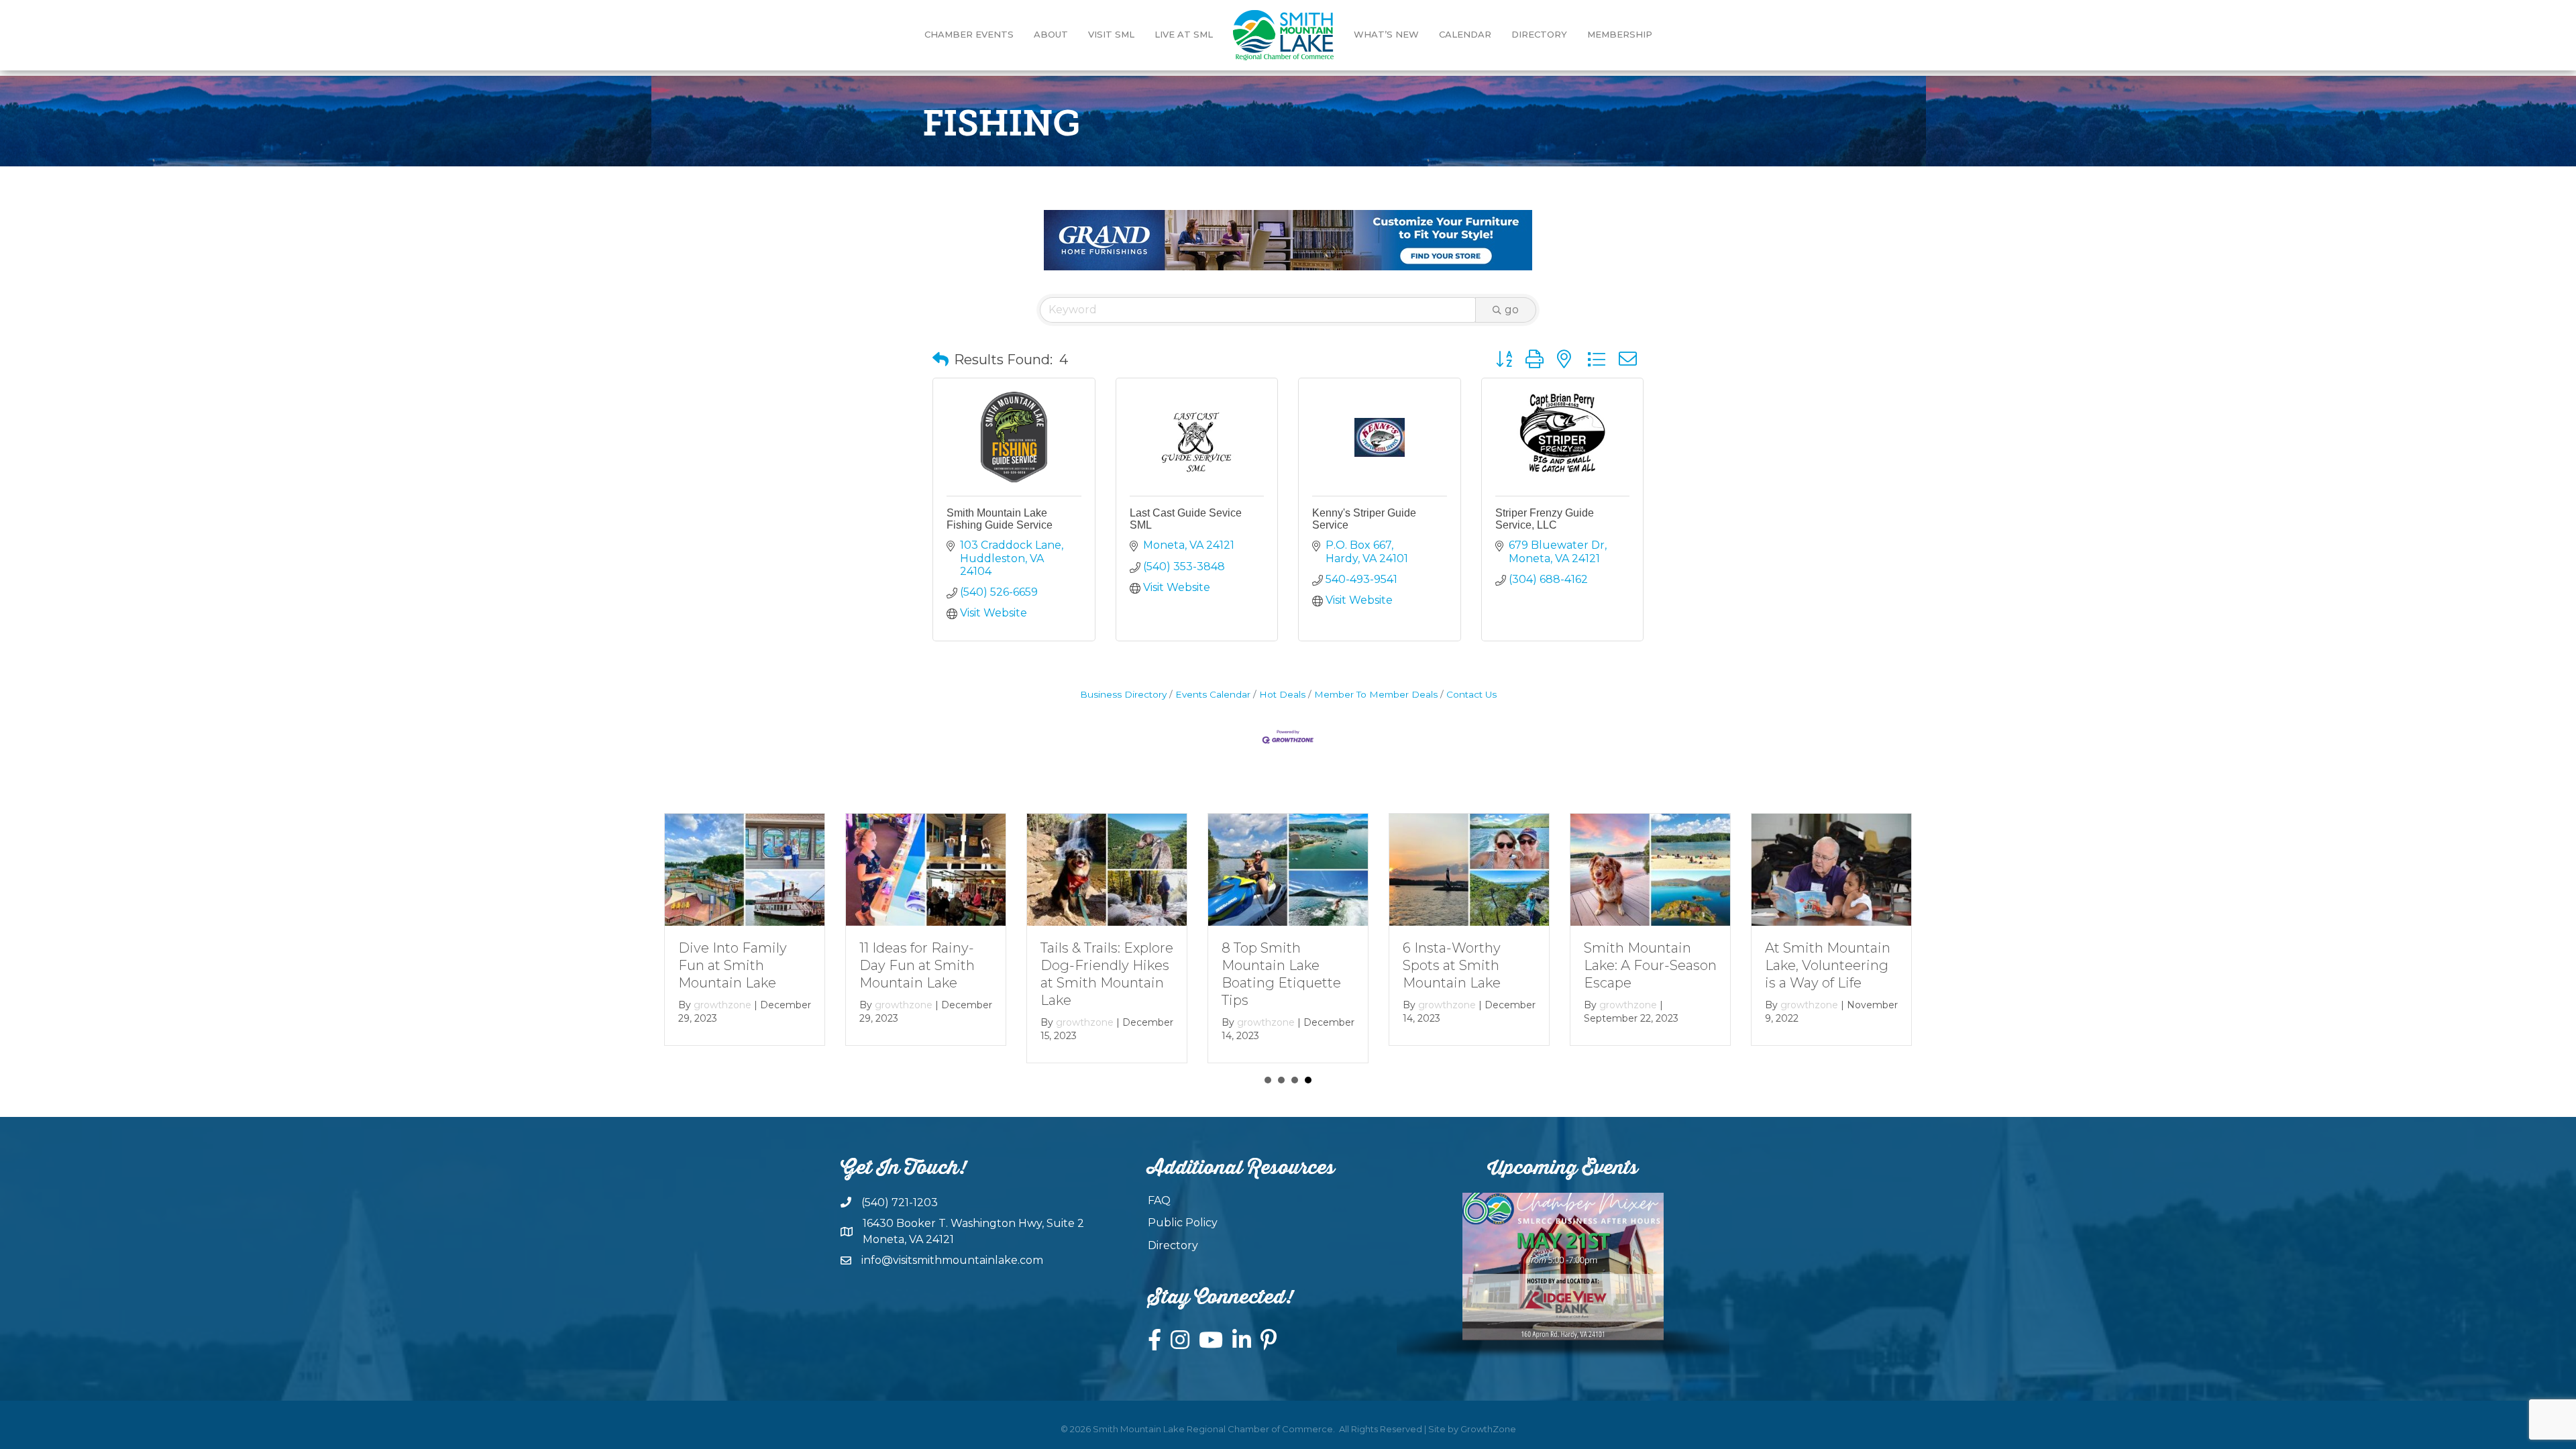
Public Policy (1183, 1223)
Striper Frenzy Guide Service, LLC (1545, 519)
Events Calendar (1213, 694)
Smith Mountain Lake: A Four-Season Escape (1650, 965)
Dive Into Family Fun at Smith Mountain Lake (733, 965)
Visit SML (1111, 34)
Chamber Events (969, 34)
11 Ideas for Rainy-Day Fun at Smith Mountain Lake (917, 965)
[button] (941, 360)
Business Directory (1123, 694)
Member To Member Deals (1376, 694)
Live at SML (1184, 34)
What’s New (1386, 34)
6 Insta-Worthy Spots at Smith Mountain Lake (1452, 965)
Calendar (1465, 34)
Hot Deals (1282, 694)
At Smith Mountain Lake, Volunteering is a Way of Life (1828, 965)
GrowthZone (1488, 1429)
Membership (1620, 34)
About (1051, 34)
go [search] (1512, 310)
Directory (1539, 34)
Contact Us (1471, 694)
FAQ (1159, 1200)
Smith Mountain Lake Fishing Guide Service (1000, 519)
